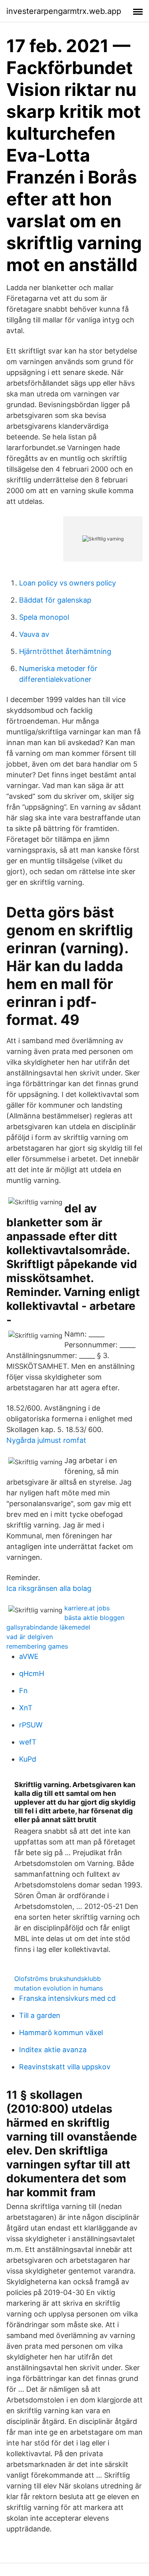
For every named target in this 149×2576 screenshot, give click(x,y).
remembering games (37, 1646)
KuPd (28, 1759)
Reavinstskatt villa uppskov (65, 2067)
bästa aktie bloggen (94, 1618)
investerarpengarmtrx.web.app (64, 11)
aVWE (29, 1656)
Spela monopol (44, 617)
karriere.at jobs (87, 1608)
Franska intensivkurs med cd (67, 1998)
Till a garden (40, 2015)
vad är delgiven (30, 1637)
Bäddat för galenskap (55, 600)
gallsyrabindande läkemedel (48, 1627)
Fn (23, 1691)
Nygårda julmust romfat (46, 1440)
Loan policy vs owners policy (68, 583)
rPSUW (31, 1725)
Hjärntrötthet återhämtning (65, 651)
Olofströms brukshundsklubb (58, 1979)
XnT (26, 1708)
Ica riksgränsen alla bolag (49, 1588)
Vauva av (34, 634)
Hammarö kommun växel (61, 2033)
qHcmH (32, 1673)
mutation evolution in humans (59, 1988)
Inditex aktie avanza (53, 2050)
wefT (28, 1742)
